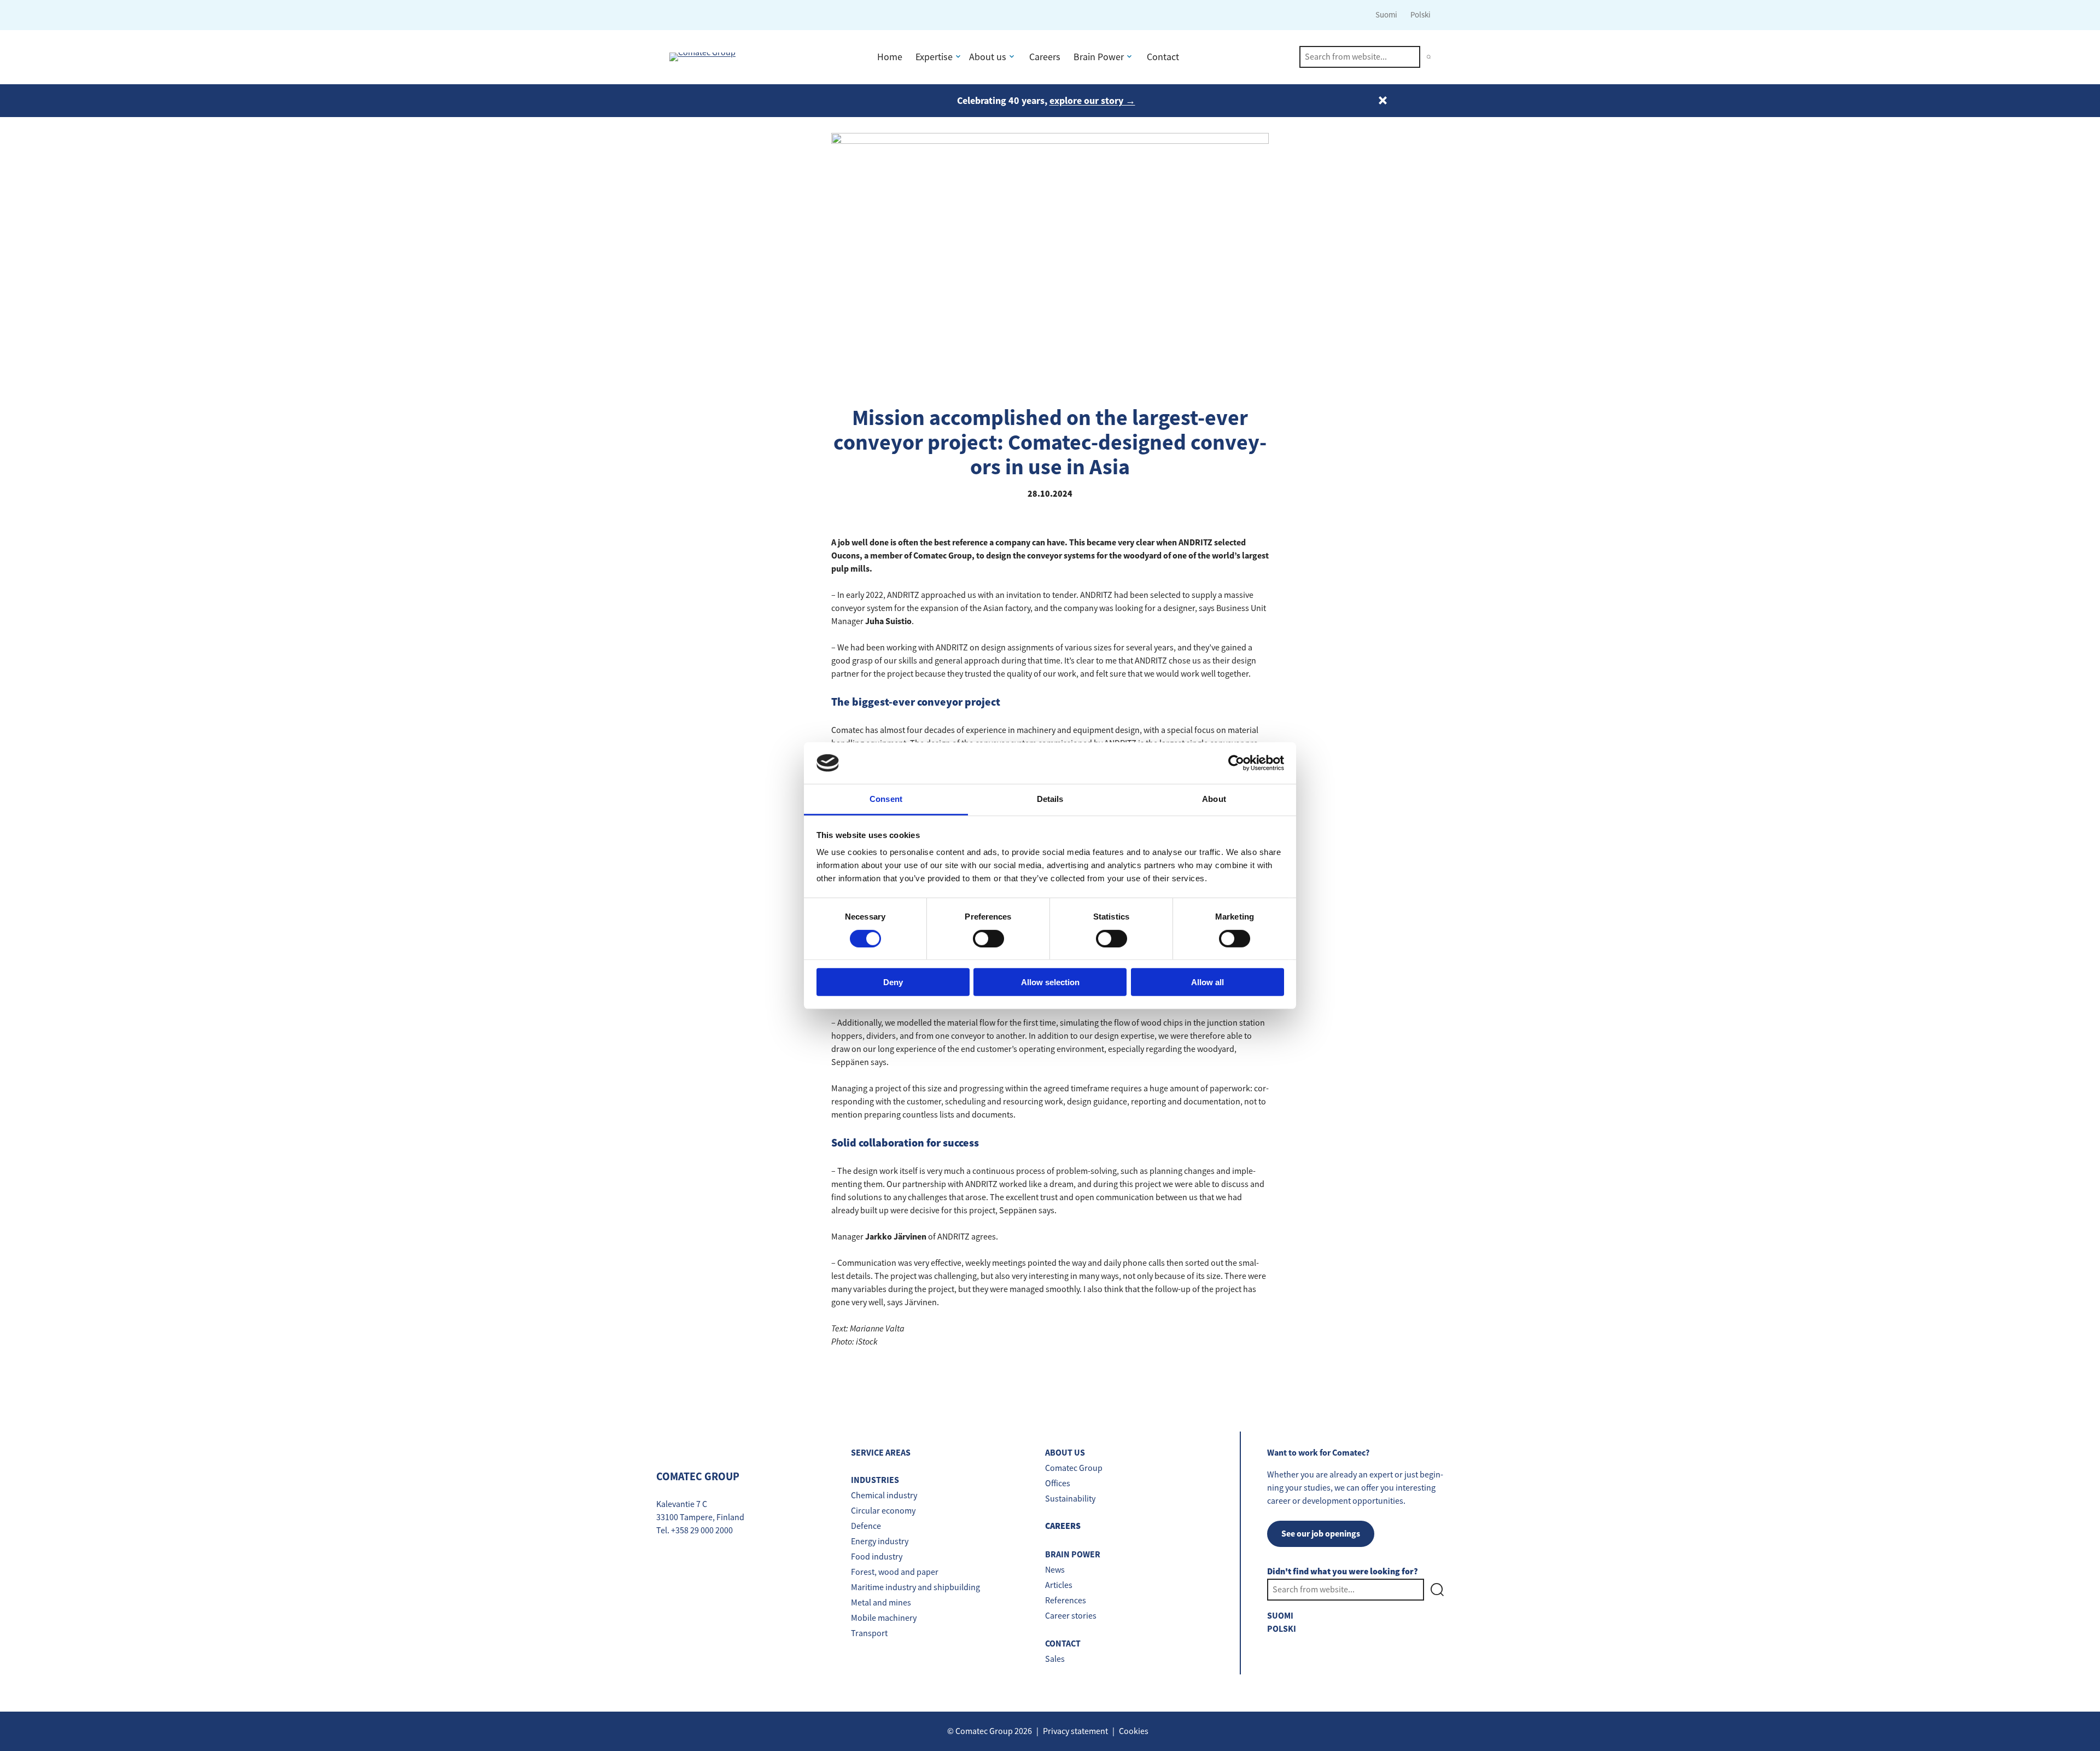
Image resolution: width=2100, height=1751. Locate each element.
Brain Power (1099, 57)
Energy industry (880, 1541)
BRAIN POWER (1073, 1554)
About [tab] (1214, 799)
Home (890, 57)
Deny (893, 982)
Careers (1045, 57)
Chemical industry (884, 1496)
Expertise (934, 57)
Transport (869, 1633)
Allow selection (1050, 982)
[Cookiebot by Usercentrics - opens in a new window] (1236, 763)
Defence (866, 1526)
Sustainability (1070, 1499)
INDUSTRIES (875, 1480)
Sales (1055, 1659)
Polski (1421, 14)
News (1055, 1570)
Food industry (877, 1557)
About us (988, 57)
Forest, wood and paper (895, 1572)
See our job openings (1321, 1534)
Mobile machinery (884, 1618)
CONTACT (1063, 1644)
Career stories (1071, 1616)
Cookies (1134, 1731)
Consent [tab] (886, 799)
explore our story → (1092, 101)
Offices (1058, 1484)
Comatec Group (1074, 1468)
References (1066, 1601)
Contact (1163, 57)
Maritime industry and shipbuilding (915, 1587)
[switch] (988, 938)
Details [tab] (1050, 799)
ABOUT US (1065, 1453)
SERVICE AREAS (881, 1453)
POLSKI (1282, 1629)
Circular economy (883, 1511)
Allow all (1207, 982)
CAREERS (1063, 1526)
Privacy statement (1075, 1731)
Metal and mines (881, 1603)
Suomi (1386, 14)
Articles (1059, 1585)
